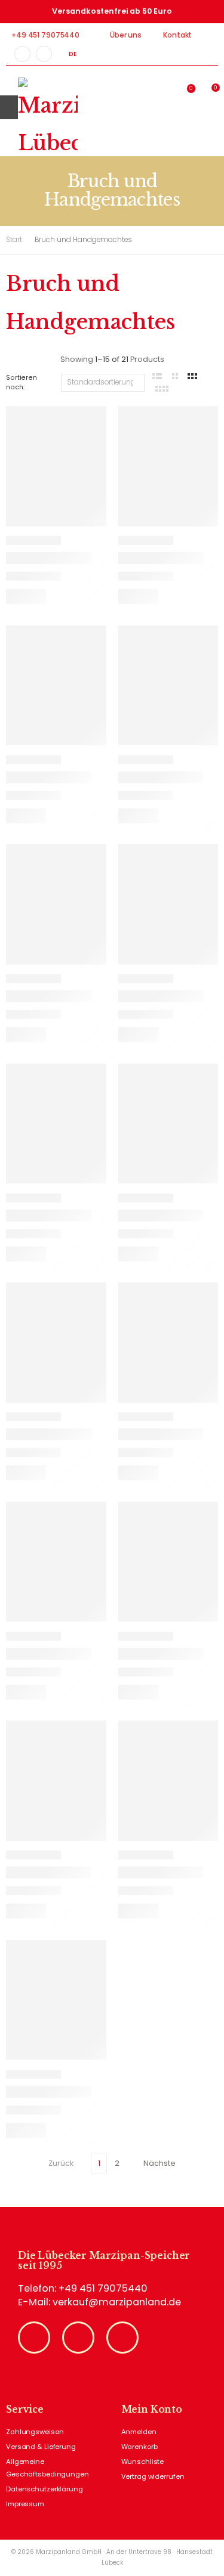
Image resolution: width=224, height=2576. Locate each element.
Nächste (159, 2163)
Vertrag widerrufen (153, 2476)
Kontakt (177, 35)
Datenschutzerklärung (45, 2489)
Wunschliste (143, 2462)
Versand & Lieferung (41, 2447)
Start (14, 240)
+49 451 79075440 (45, 35)
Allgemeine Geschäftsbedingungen (47, 2468)
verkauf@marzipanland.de (117, 2302)
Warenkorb (139, 2447)
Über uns (126, 35)
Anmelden (139, 2432)
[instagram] (44, 54)
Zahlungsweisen (35, 2432)
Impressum (25, 2504)
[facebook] (22, 54)
